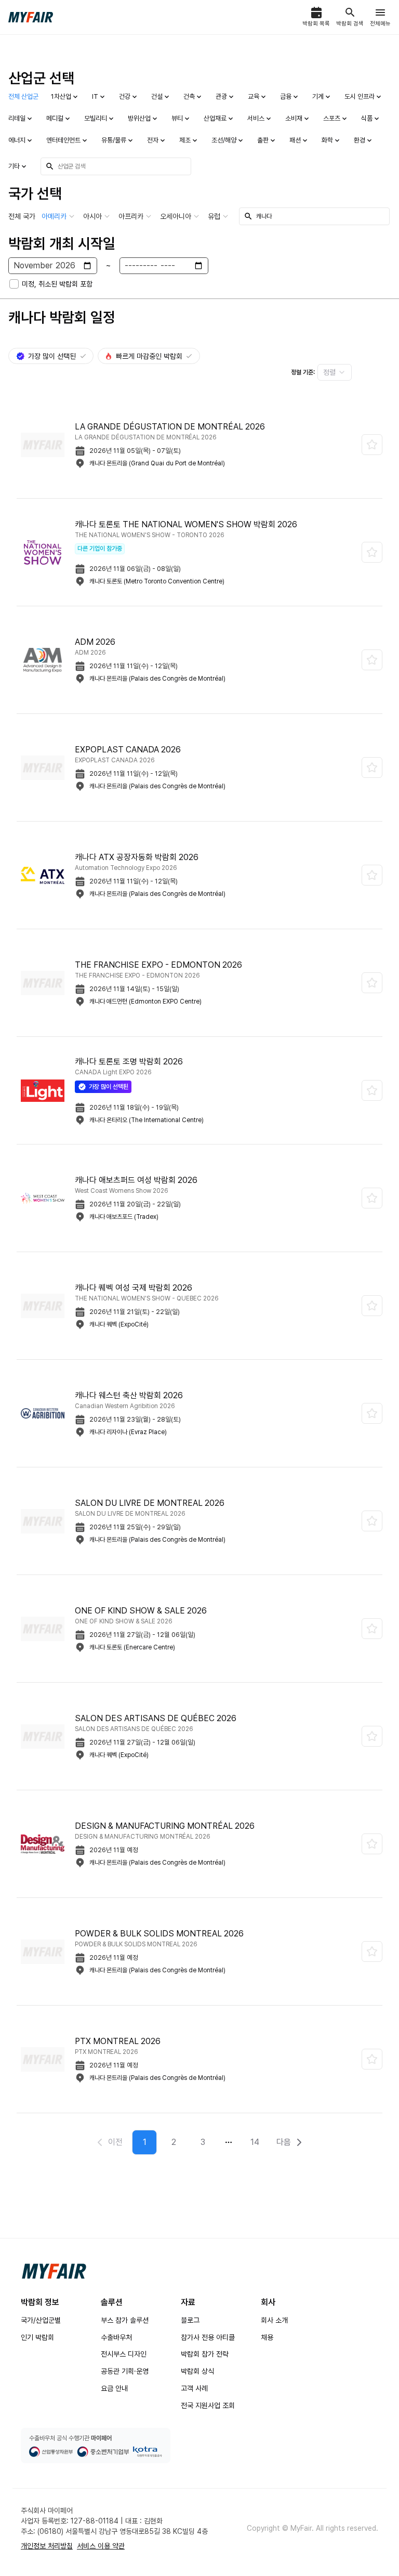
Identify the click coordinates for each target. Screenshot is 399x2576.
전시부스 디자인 (124, 2354)
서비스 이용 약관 (101, 2546)
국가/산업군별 (41, 2320)
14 (255, 2142)
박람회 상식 (197, 2371)
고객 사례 (194, 2388)
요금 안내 (114, 2388)
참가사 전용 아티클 (208, 2337)
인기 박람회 (37, 2337)
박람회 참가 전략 (205, 2354)
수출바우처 (116, 2337)
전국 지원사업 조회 (208, 2405)
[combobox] (335, 372)
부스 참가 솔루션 (125, 2320)
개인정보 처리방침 (47, 2546)
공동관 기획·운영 (125, 2371)
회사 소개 (274, 2320)
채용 (267, 2337)
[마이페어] (54, 2271)
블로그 (190, 2320)
